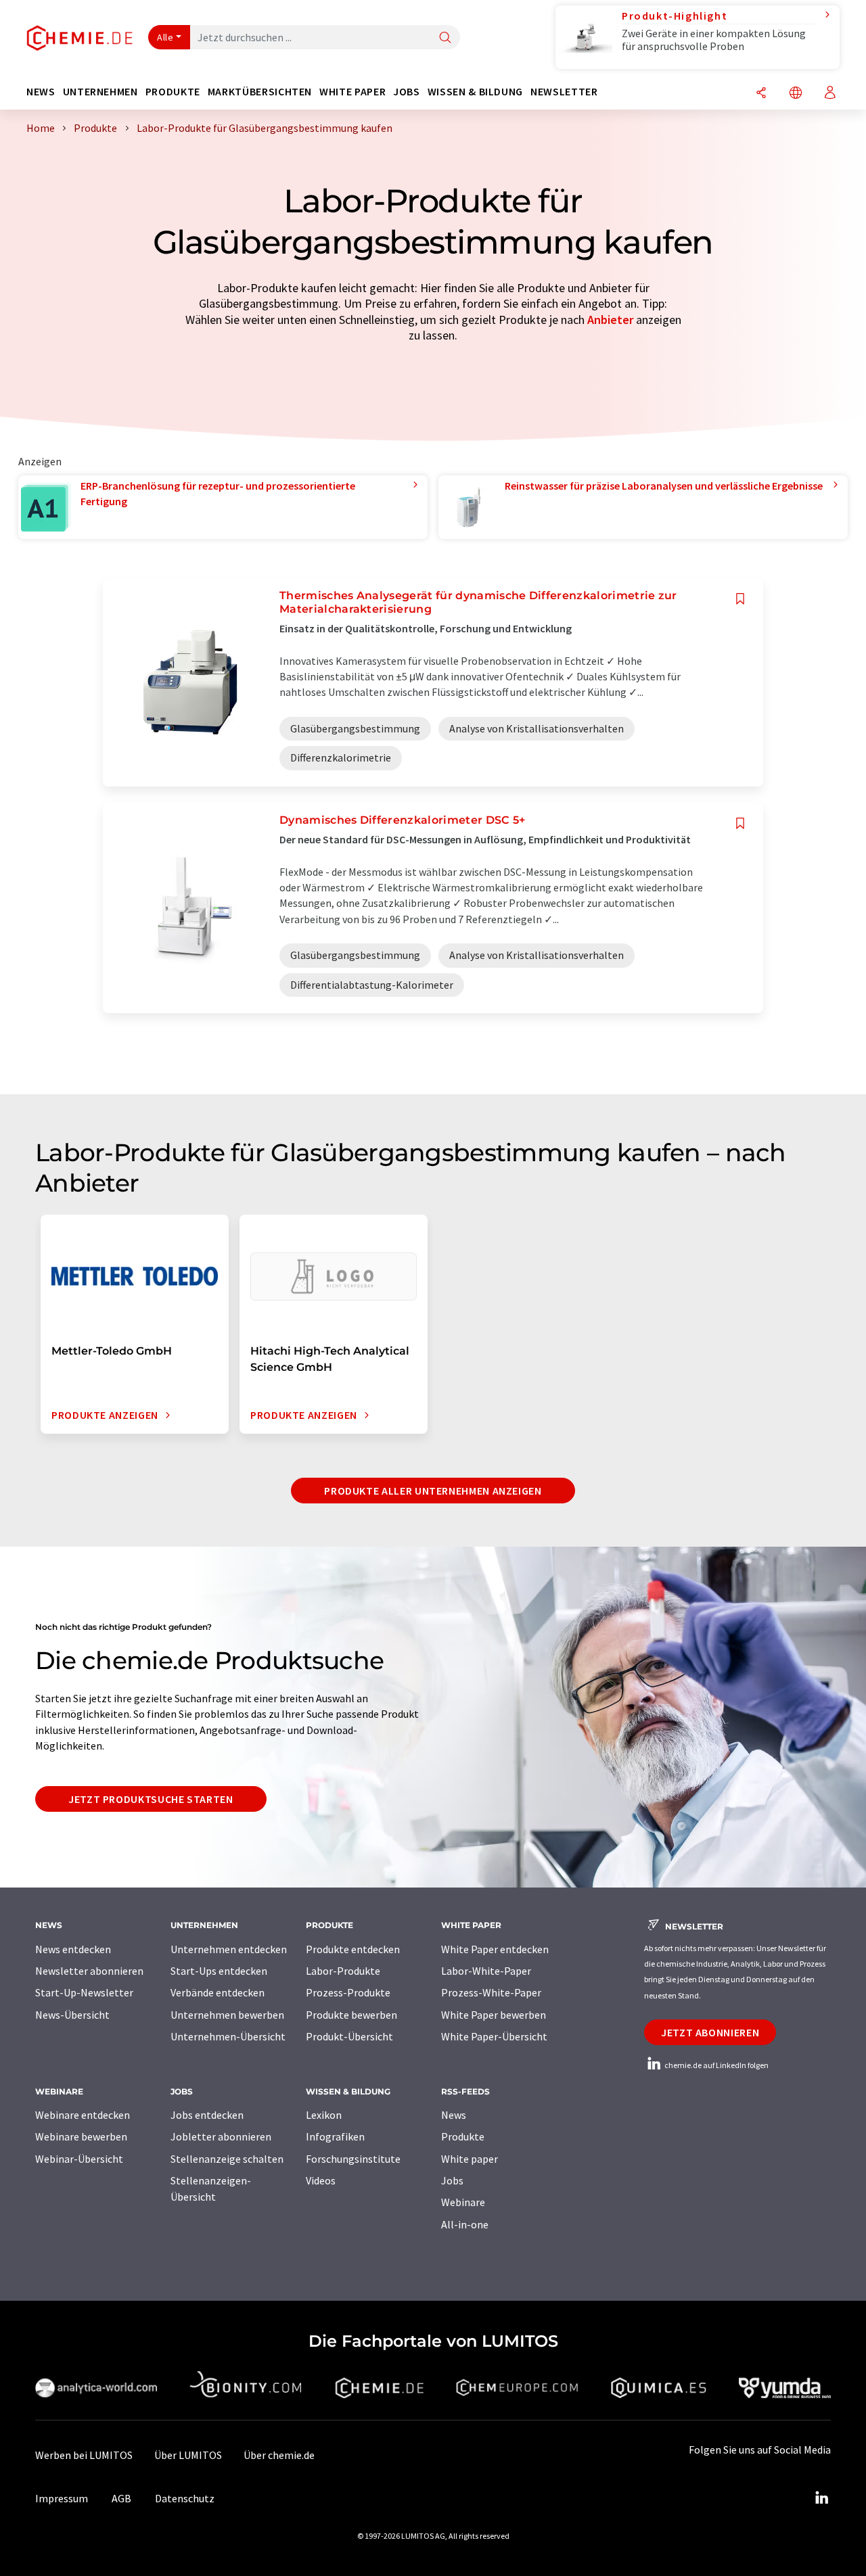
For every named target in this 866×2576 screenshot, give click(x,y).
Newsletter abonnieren (89, 1971)
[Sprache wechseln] (796, 94)
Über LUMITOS (188, 2455)
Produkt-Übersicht (349, 2036)
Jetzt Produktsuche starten (151, 1799)
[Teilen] (761, 94)
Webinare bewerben (81, 2136)
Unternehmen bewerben (227, 2015)
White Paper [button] (352, 92)
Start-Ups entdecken (219, 1971)
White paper (470, 2159)
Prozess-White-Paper (491, 1992)
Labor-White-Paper (486, 1971)
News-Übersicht (72, 2015)
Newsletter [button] (564, 92)
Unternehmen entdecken (229, 1949)
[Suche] (445, 38)
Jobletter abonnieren (221, 2136)
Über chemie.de (279, 2455)
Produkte (463, 2136)
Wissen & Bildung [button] (475, 92)
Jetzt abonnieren (710, 2032)
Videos (321, 2180)
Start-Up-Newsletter (84, 1992)
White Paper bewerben (494, 2015)
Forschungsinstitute (353, 2159)
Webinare (463, 2202)
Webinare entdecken (83, 2115)
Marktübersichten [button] (260, 92)
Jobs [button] (407, 92)
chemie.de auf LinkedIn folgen (716, 2065)
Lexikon (324, 2115)
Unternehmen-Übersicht (228, 2036)
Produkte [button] (173, 92)
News (454, 2115)
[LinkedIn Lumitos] (821, 2498)
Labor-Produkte (343, 1971)
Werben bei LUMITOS (84, 2455)
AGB (121, 2498)
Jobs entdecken (207, 2115)
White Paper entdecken (495, 1949)
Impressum (62, 2498)
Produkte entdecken (353, 1949)
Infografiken (335, 2136)
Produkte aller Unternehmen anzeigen (433, 1491)
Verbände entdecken (218, 1992)
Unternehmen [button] (100, 92)
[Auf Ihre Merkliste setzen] (740, 599)
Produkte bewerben (351, 2015)
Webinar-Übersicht (79, 2159)
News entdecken (73, 1949)
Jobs (452, 2180)
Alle (165, 37)
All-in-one (465, 2224)
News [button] (41, 92)
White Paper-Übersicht (494, 2036)
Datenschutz (185, 2498)
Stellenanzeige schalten (227, 2159)
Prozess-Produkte (348, 1992)
